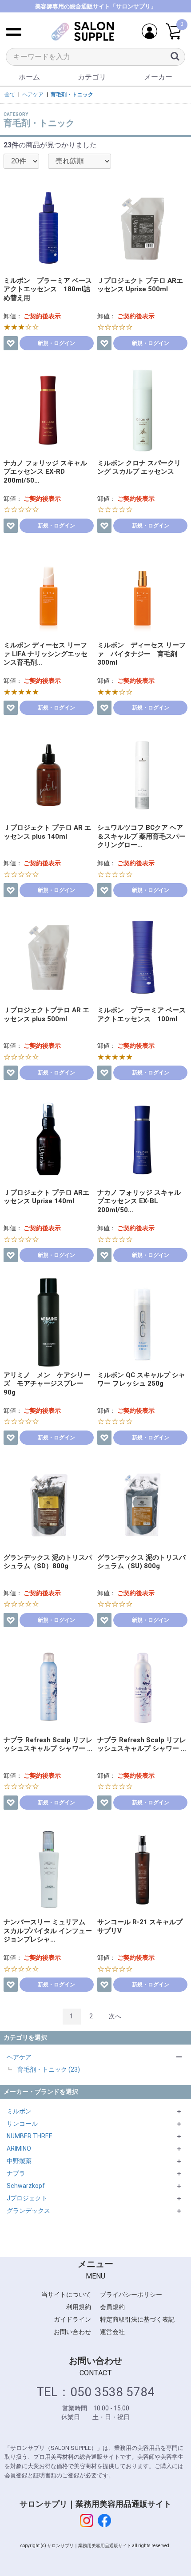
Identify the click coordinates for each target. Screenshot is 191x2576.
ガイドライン (72, 2319)
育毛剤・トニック (72, 95)
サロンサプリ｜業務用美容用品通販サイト (95, 2504)
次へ (115, 2016)
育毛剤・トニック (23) (49, 2069)
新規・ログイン (56, 343)
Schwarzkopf (26, 2186)
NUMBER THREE (30, 2136)
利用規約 (79, 2307)
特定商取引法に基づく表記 (137, 2319)
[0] (173, 32)
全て (10, 95)
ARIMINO (19, 2148)
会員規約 (112, 2307)
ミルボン (19, 2111)
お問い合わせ (72, 2332)
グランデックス (28, 2211)
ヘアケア (19, 2057)
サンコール (22, 2124)
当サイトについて (66, 2295)
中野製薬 (19, 2161)
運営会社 (112, 2332)
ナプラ (16, 2173)
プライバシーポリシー (131, 2295)
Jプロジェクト (27, 2198)
